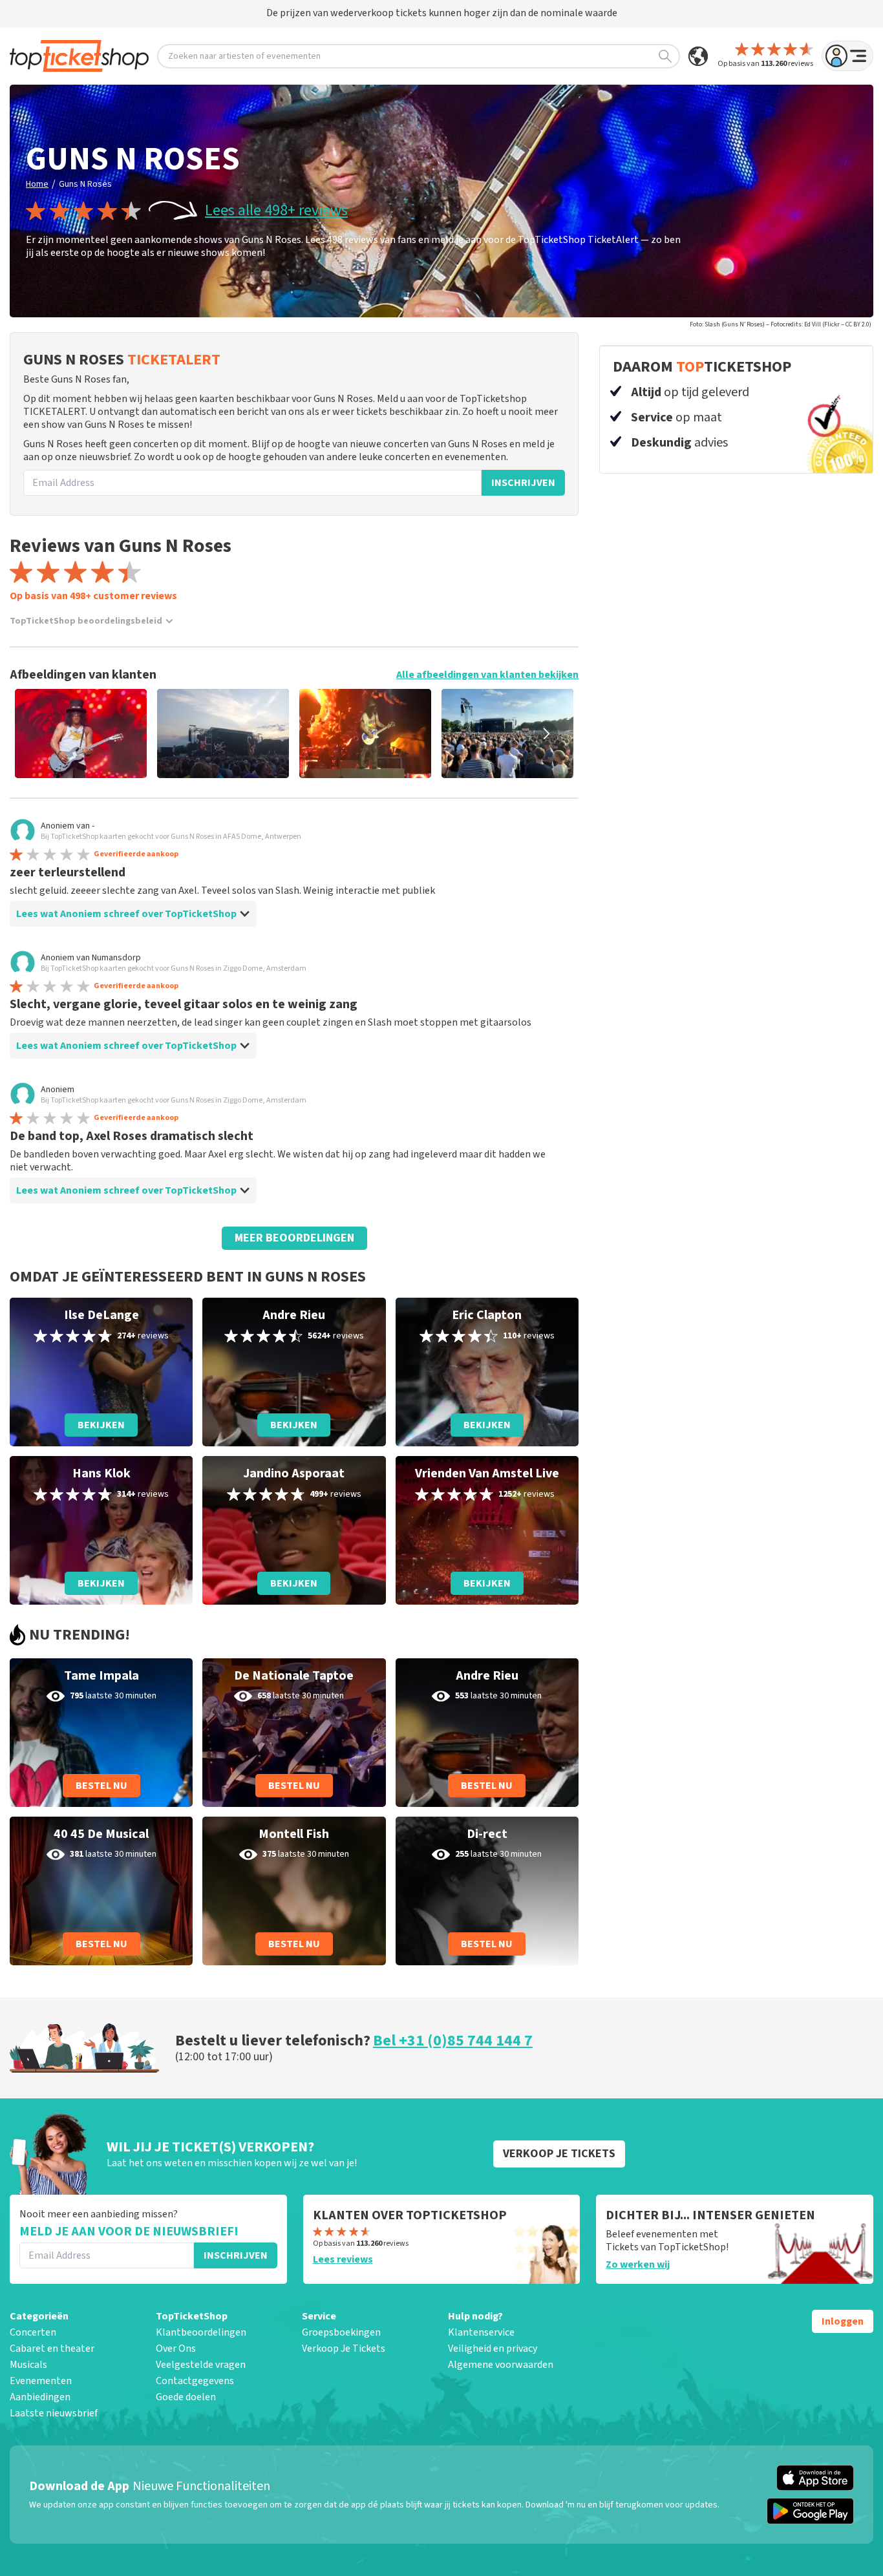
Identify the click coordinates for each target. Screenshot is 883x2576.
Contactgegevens (195, 2381)
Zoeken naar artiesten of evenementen (244, 56)
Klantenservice (481, 2332)
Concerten (33, 2332)
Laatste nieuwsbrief (54, 2413)
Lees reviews (343, 2259)
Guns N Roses (85, 184)
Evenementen (41, 2381)
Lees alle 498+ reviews (276, 211)
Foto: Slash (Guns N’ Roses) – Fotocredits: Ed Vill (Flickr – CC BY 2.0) (781, 324)
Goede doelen (186, 2397)
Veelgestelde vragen (201, 2365)
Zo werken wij (638, 2265)
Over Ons (176, 2349)
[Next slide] (546, 734)
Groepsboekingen (341, 2332)
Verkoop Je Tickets (344, 2349)
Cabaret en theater (52, 2349)
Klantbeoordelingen (201, 2332)
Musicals (28, 2365)
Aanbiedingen (40, 2397)
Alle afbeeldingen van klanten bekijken (487, 675)
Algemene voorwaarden (501, 2365)
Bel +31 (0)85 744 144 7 (453, 2041)
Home (37, 184)
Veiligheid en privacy (493, 2349)
